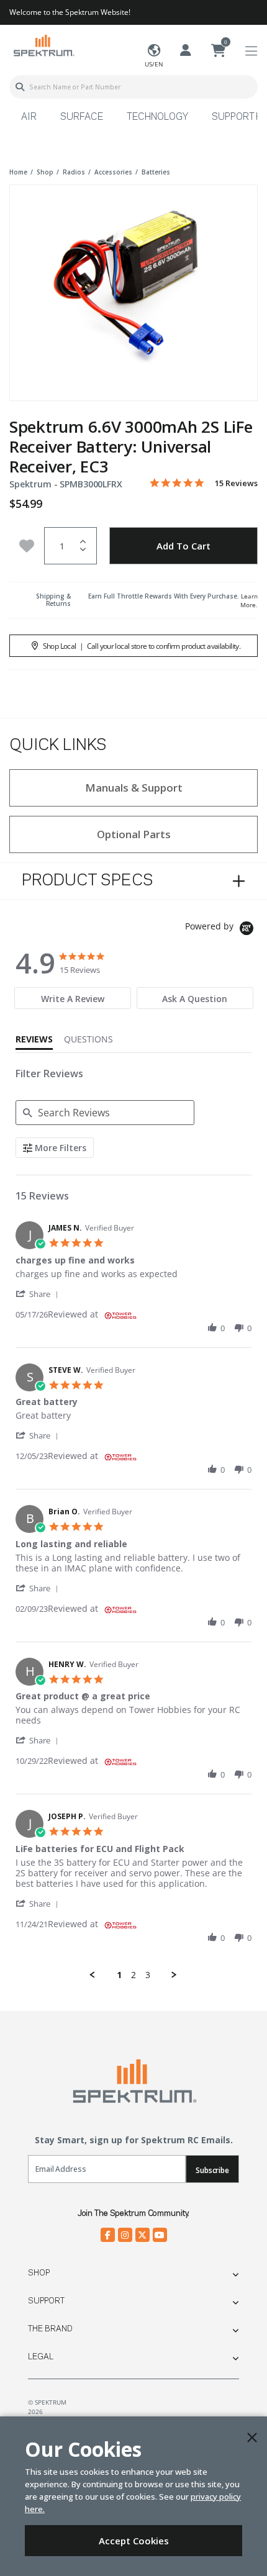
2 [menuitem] (133, 1975)
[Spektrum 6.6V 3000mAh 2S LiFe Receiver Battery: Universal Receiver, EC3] (133, 284)
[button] (39, 1294)
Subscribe (212, 2170)
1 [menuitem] (119, 1975)
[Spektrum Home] (43, 45)
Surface (82, 117)
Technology (157, 117)
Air (29, 117)
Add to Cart (183, 546)
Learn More (249, 600)
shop (45, 172)
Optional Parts (134, 834)
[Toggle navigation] (251, 51)
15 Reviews (236, 483)
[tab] (73, 998)
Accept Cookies (134, 2541)
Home (18, 172)
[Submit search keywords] (20, 87)
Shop (39, 2273)
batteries (156, 172)
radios (74, 172)
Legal (41, 2357)
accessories (113, 172)
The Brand (50, 2329)
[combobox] (133, 87)
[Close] (252, 2438)
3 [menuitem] (148, 1975)
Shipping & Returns (53, 600)
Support (46, 2301)
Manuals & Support (134, 788)
